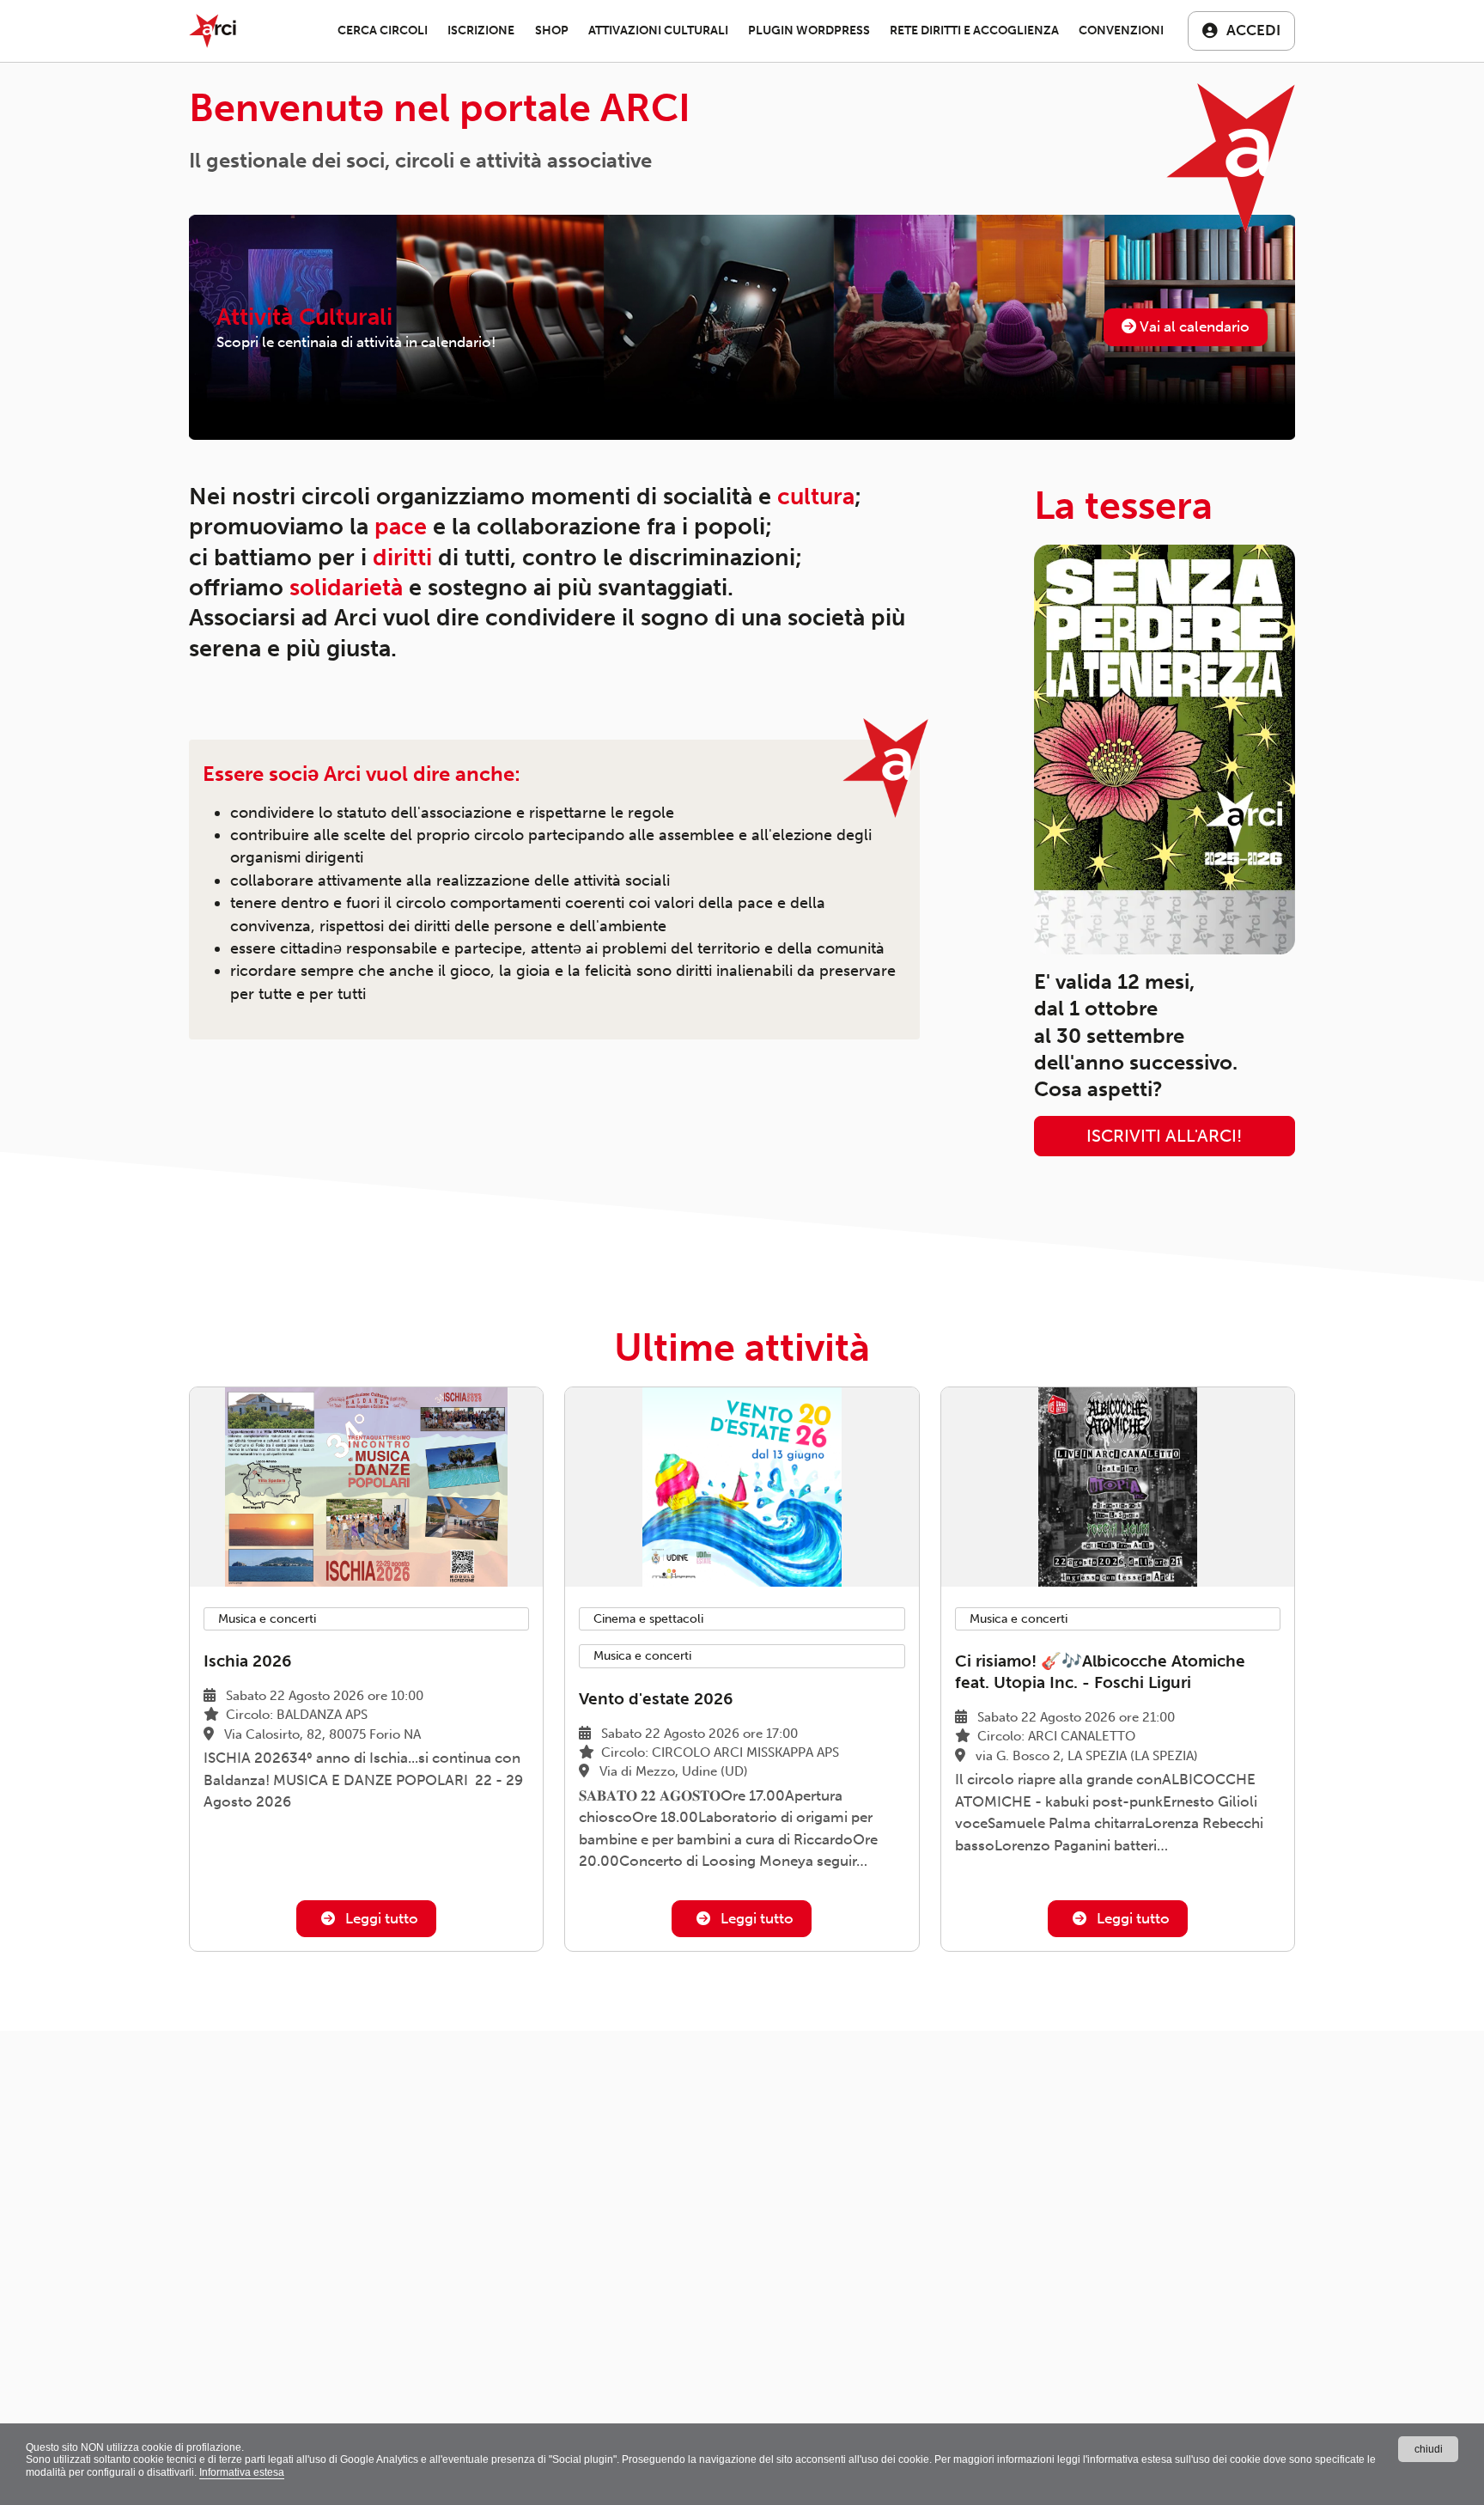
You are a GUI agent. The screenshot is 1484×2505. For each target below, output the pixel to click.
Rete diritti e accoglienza (974, 30)
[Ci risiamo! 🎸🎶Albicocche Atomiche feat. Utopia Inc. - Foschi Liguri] (1118, 1487)
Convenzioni (1121, 30)
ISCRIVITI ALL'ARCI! (1164, 1136)
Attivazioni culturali (658, 30)
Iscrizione (481, 30)
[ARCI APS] (213, 31)
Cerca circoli (383, 30)
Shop (552, 30)
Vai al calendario (1193, 326)
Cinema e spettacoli (648, 1619)
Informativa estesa (242, 2472)
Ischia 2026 (247, 1661)
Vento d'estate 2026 (656, 1699)
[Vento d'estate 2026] (742, 1487)
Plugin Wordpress (809, 30)
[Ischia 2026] (366, 1487)
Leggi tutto (380, 1918)
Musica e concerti (267, 1619)
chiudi (1429, 2449)
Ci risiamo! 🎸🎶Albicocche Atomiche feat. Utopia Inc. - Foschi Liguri (1100, 1672)
